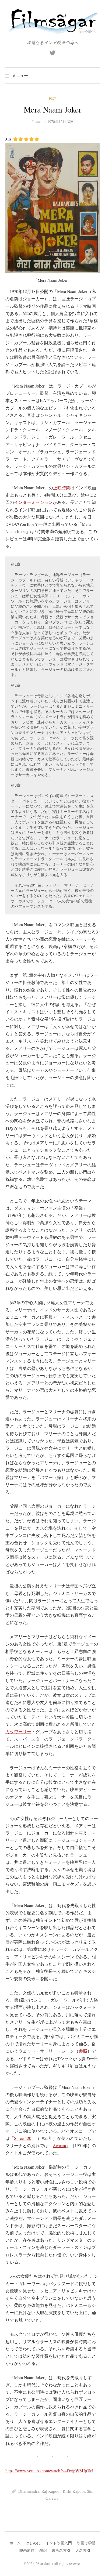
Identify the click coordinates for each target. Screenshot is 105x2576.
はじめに (33, 2543)
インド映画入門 (59, 2543)
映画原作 (27, 2550)
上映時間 (62, 488)
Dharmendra (29, 2491)
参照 (83, 2051)
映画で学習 (86, 2543)
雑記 (43, 2550)
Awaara (59, 2145)
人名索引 (83, 2550)
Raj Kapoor (51, 2491)
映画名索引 (61, 2550)
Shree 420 (23, 2138)
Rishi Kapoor (74, 2491)
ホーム (15, 2543)
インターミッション (33, 502)
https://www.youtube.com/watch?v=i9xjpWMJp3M (49, 2471)
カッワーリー (18, 1732)
